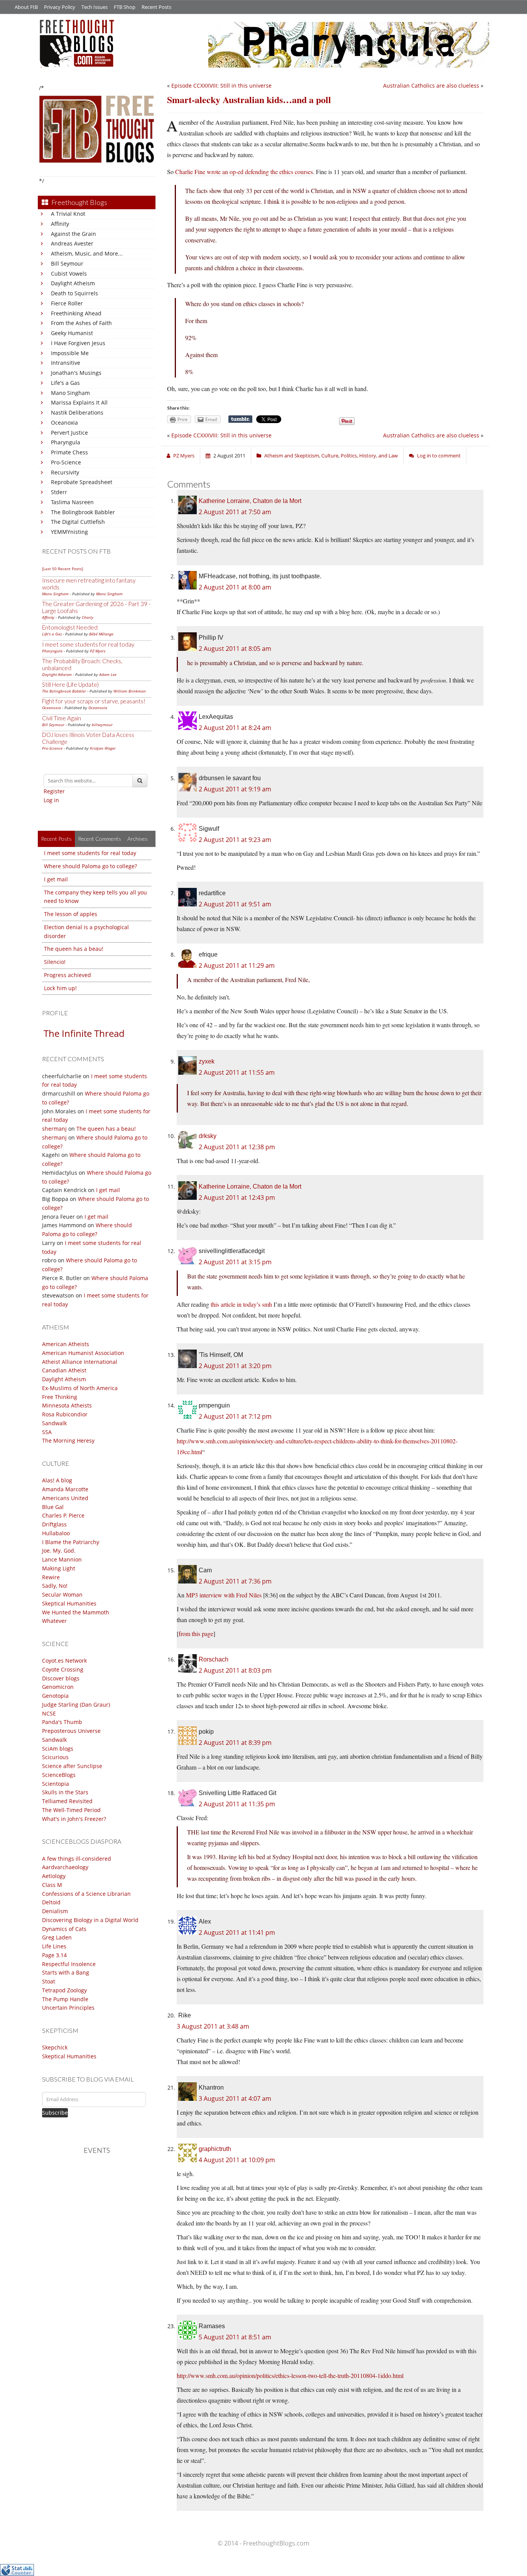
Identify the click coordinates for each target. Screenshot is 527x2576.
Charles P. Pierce (63, 1515)
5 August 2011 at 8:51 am (235, 2337)
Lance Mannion (62, 1559)
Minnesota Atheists (67, 1405)
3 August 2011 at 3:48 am (213, 2026)
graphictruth (215, 2149)
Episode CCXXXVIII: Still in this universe (221, 86)
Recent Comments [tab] (100, 839)
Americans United (65, 1498)
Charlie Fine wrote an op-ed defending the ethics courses (244, 172)
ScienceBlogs (59, 1775)
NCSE (49, 1713)
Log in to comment (439, 456)
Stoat (49, 1981)
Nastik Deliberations (77, 412)
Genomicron (58, 1687)
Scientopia (56, 1784)
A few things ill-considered (77, 1859)
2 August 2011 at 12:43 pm (237, 1197)
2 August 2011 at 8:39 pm (235, 1743)
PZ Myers (98, 651)
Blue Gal (53, 1507)
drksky (208, 1136)
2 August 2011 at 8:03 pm (235, 1670)
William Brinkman (130, 691)
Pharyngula (66, 442)
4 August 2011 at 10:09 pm (237, 2160)
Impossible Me (70, 353)
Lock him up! (60, 988)
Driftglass (54, 1524)
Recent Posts (156, 7)
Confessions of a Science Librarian (86, 1894)
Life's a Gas (65, 383)
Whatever (54, 1621)
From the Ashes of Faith (81, 323)
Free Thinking (60, 1397)
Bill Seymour (67, 263)
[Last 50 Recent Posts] (62, 569)
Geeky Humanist (72, 333)
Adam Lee (108, 674)
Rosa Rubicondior (65, 1414)
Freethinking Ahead (76, 313)
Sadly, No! (55, 1586)
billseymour (102, 725)
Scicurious (55, 1757)
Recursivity (65, 472)
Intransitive (66, 363)
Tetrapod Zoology (64, 1990)
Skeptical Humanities (69, 1603)
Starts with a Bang (66, 1972)
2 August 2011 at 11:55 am (237, 1072)
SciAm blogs (58, 1749)
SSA (47, 1432)
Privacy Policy (60, 7)
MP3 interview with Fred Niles (224, 1595)
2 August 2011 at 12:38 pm (237, 1147)
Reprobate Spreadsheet (82, 482)
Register (54, 791)
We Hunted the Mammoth (76, 1612)
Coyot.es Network (64, 1661)
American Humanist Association (83, 1353)
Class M (52, 1885)
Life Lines (54, 1946)
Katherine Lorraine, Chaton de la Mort (250, 501)
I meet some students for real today (88, 644)
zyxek (207, 1061)
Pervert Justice (69, 433)
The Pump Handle (65, 1999)
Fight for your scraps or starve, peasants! (94, 701)
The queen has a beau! (74, 949)
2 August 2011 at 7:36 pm (235, 1581)
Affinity (60, 224)
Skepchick (55, 2047)
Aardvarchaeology (65, 1867)
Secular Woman (62, 1595)
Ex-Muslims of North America (80, 1388)
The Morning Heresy (68, 1440)
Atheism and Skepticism (292, 456)
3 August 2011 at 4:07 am (235, 2098)
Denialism (55, 1911)
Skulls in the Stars (65, 1792)
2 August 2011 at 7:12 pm (235, 1416)
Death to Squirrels (74, 293)
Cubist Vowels (69, 274)
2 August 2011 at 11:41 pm (237, 1932)
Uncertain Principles (68, 2008)
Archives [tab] (138, 839)
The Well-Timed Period (71, 1810)
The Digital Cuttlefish (78, 522)
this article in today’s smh (241, 1304)
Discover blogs (61, 1678)
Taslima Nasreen (72, 502)
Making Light (59, 1568)
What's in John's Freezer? (74, 1819)
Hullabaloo (56, 1533)
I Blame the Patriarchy (71, 1542)
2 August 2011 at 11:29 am (237, 965)
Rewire (51, 1577)
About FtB (26, 7)
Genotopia (55, 1696)
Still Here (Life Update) (70, 684)
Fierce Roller (67, 303)
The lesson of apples (71, 914)
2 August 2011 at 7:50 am (235, 512)
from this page (196, 1633)
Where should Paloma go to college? (90, 866)
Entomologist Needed (70, 627)
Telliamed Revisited (67, 1801)
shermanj (54, 1129)
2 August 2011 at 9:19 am (235, 789)
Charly (88, 617)
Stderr (59, 492)
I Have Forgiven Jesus (78, 343)
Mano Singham (70, 393)
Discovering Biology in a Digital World (90, 1920)
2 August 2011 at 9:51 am (235, 904)
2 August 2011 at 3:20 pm (235, 1366)
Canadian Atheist (64, 1370)
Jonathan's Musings (76, 373)
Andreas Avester (72, 243)
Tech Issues (95, 7)
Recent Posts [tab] (56, 839)
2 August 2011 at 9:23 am (235, 840)
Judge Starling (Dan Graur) (76, 1705)
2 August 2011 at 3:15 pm (235, 1262)
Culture (330, 456)
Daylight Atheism (73, 283)
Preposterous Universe (71, 1731)
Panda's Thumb (62, 1722)
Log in (51, 800)
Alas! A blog (57, 1480)
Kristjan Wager (103, 748)
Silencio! (55, 962)
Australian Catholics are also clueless (431, 86)
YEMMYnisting (69, 532)
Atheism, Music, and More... (87, 253)
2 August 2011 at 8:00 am (235, 587)
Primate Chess (69, 452)
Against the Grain (73, 234)
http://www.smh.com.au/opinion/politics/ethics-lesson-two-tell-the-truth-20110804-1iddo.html (290, 2375)
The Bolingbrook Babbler (83, 512)
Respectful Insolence (69, 1964)
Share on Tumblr (240, 419)
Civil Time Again (62, 718)
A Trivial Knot (68, 214)
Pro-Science (66, 462)
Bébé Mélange (101, 634)
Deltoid (51, 1902)
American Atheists (66, 1344)
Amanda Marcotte (65, 1489)
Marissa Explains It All (79, 402)
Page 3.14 (54, 1955)
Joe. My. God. (59, 1551)
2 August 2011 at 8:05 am (235, 649)
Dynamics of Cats (64, 1929)
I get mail (56, 879)
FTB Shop (125, 7)
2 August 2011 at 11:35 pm (237, 1804)
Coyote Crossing (63, 1669)
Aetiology (54, 1876)
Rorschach (214, 1659)
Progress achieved (68, 975)
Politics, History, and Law (369, 456)
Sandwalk (54, 1423)
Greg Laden (57, 1937)
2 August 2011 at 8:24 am (235, 728)
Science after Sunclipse (72, 1766)
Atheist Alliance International (80, 1362)
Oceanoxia (64, 423)
